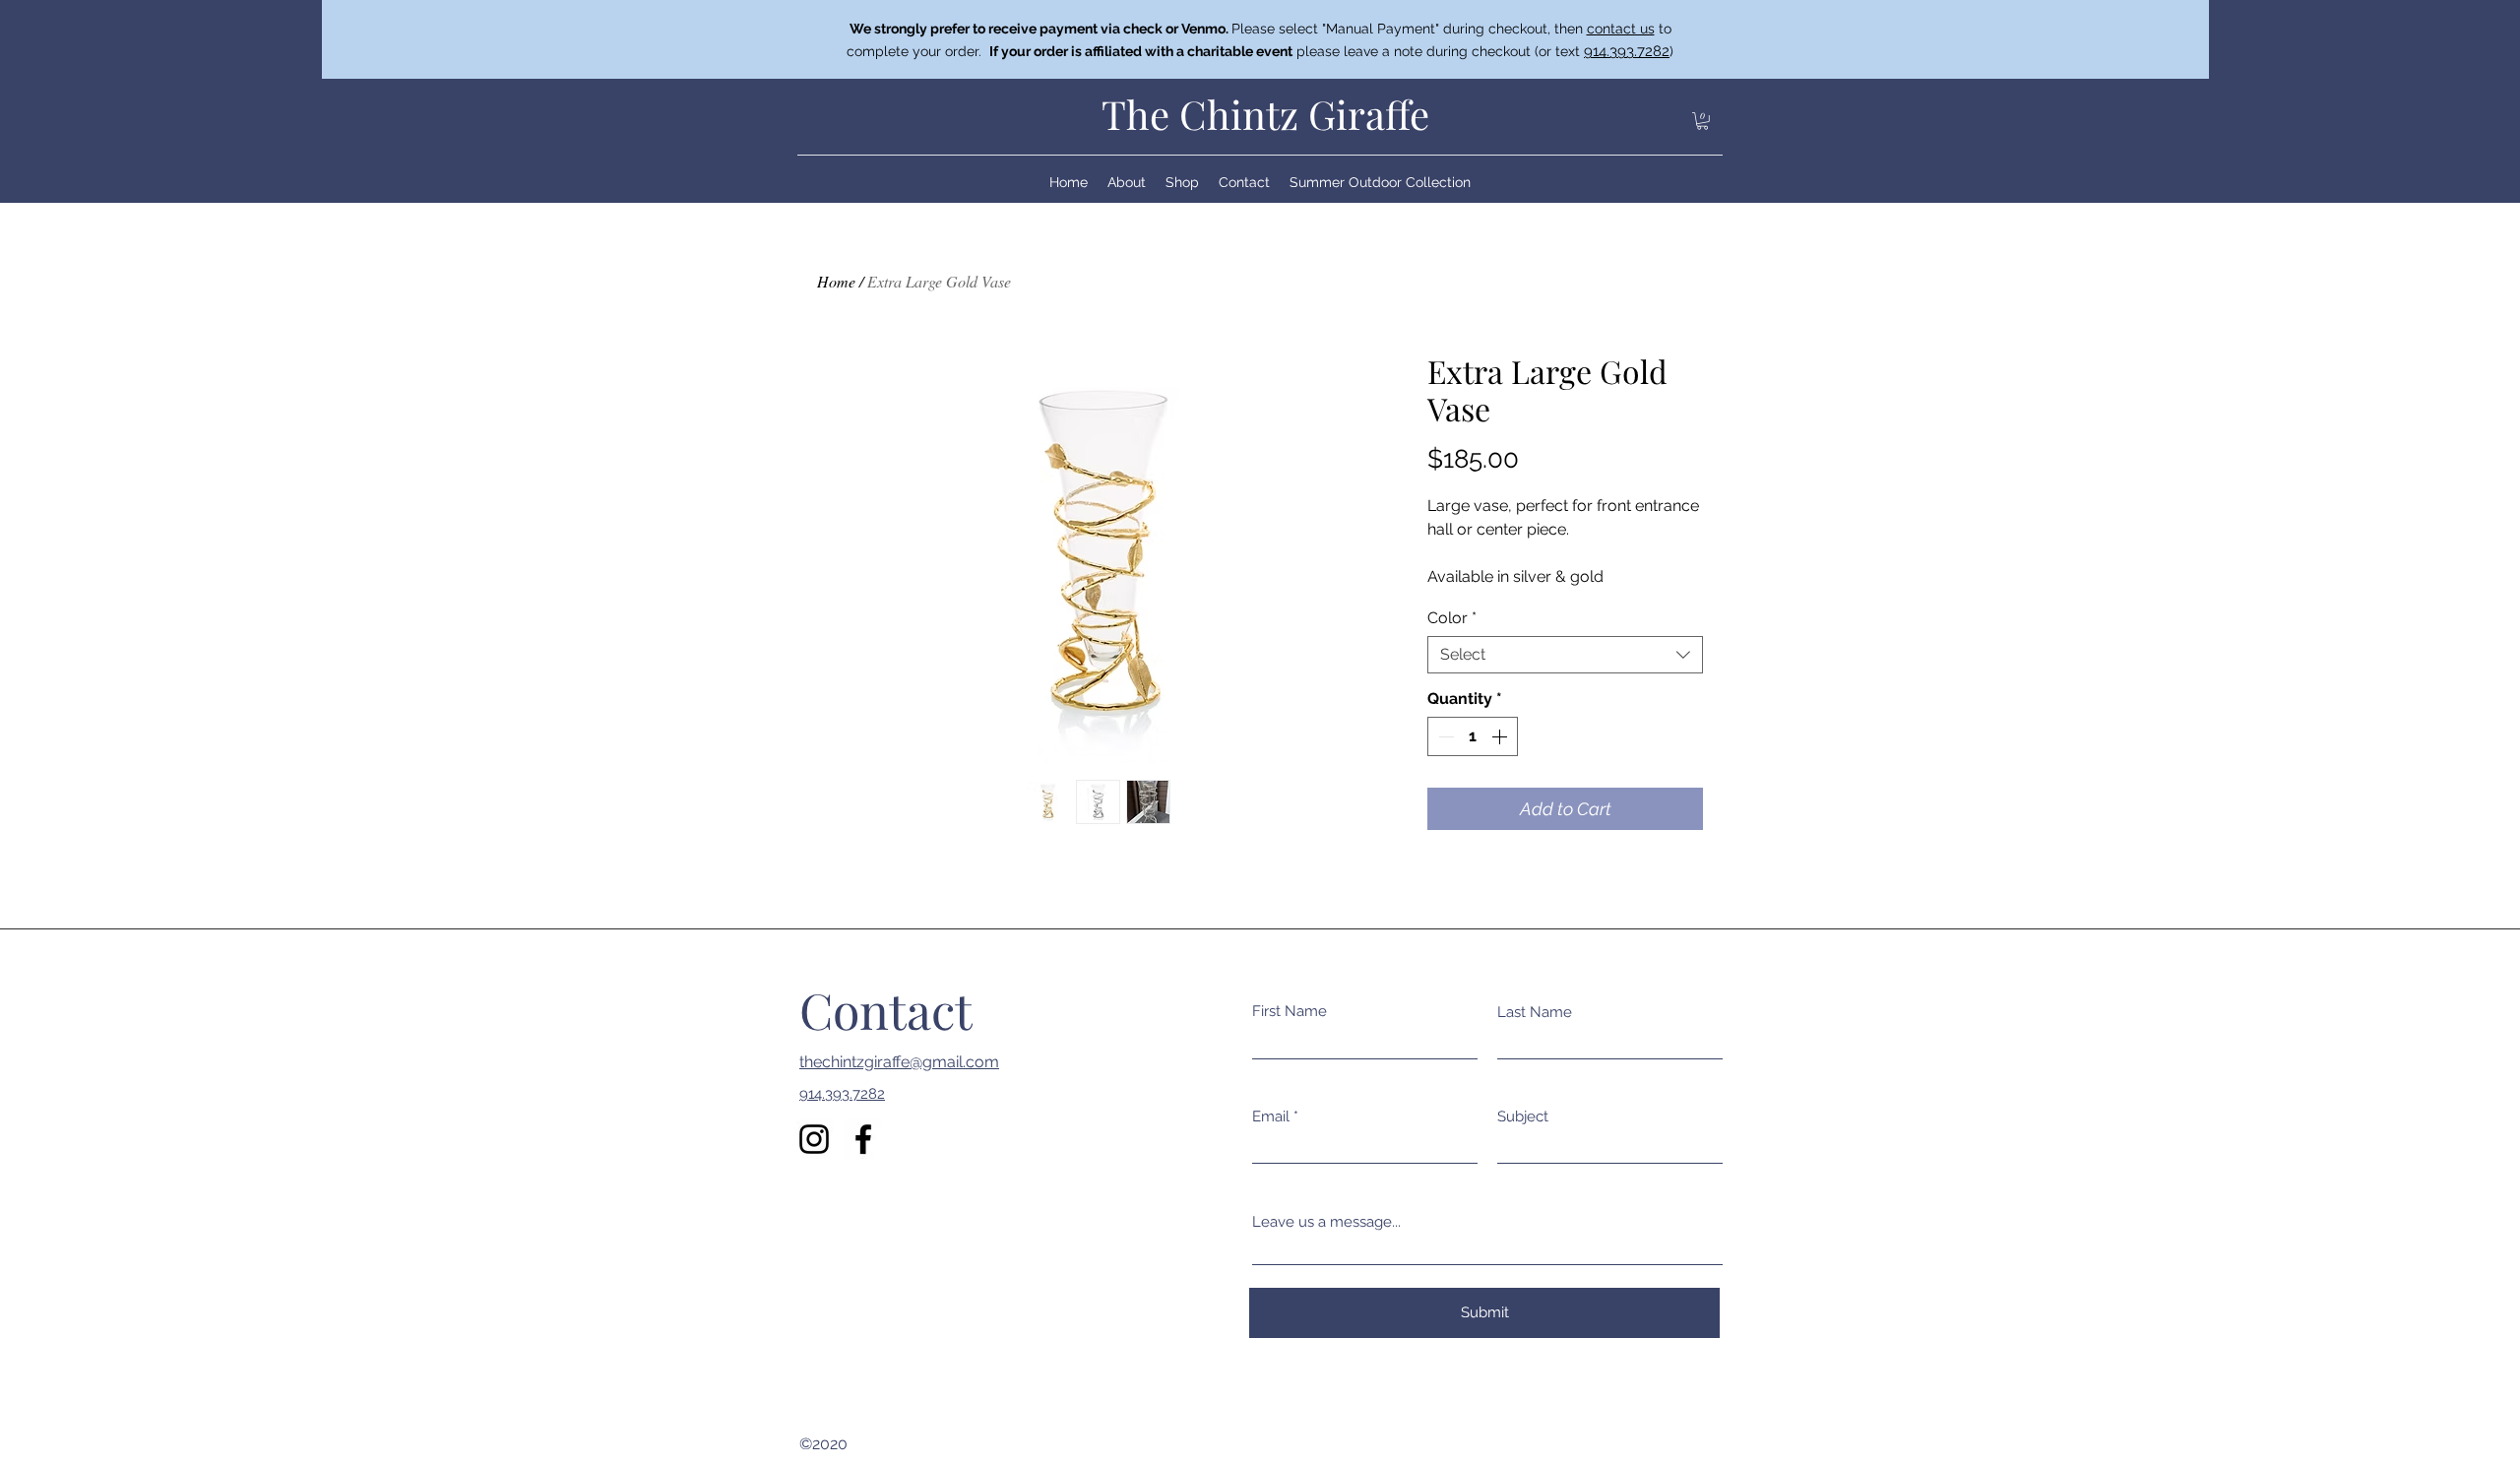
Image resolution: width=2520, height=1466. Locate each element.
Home (836, 281)
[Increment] (1501, 736)
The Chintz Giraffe (1265, 114)
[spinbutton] (1473, 736)
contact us (1621, 29)
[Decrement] (1444, 736)
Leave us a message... (1326, 1222)
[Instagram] (814, 1139)
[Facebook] (863, 1139)
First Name (1290, 1012)
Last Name (1535, 1013)
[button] (1702, 121)
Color (1452, 618)
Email (1271, 1117)
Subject (1523, 1117)
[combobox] (1565, 655)
